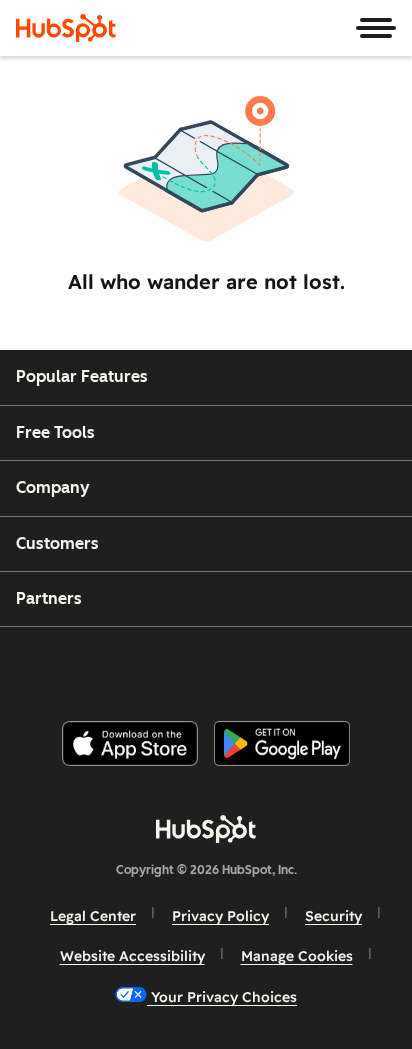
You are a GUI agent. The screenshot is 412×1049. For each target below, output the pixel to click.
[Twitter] (222, 665)
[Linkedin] (272, 665)
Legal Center (93, 916)
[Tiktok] (373, 665)
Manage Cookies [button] (297, 956)
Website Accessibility (132, 956)
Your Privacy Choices (222, 997)
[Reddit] (323, 665)
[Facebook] (71, 665)
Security (333, 916)
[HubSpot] (66, 28)
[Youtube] (171, 665)
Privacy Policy (220, 916)
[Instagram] (121, 665)
